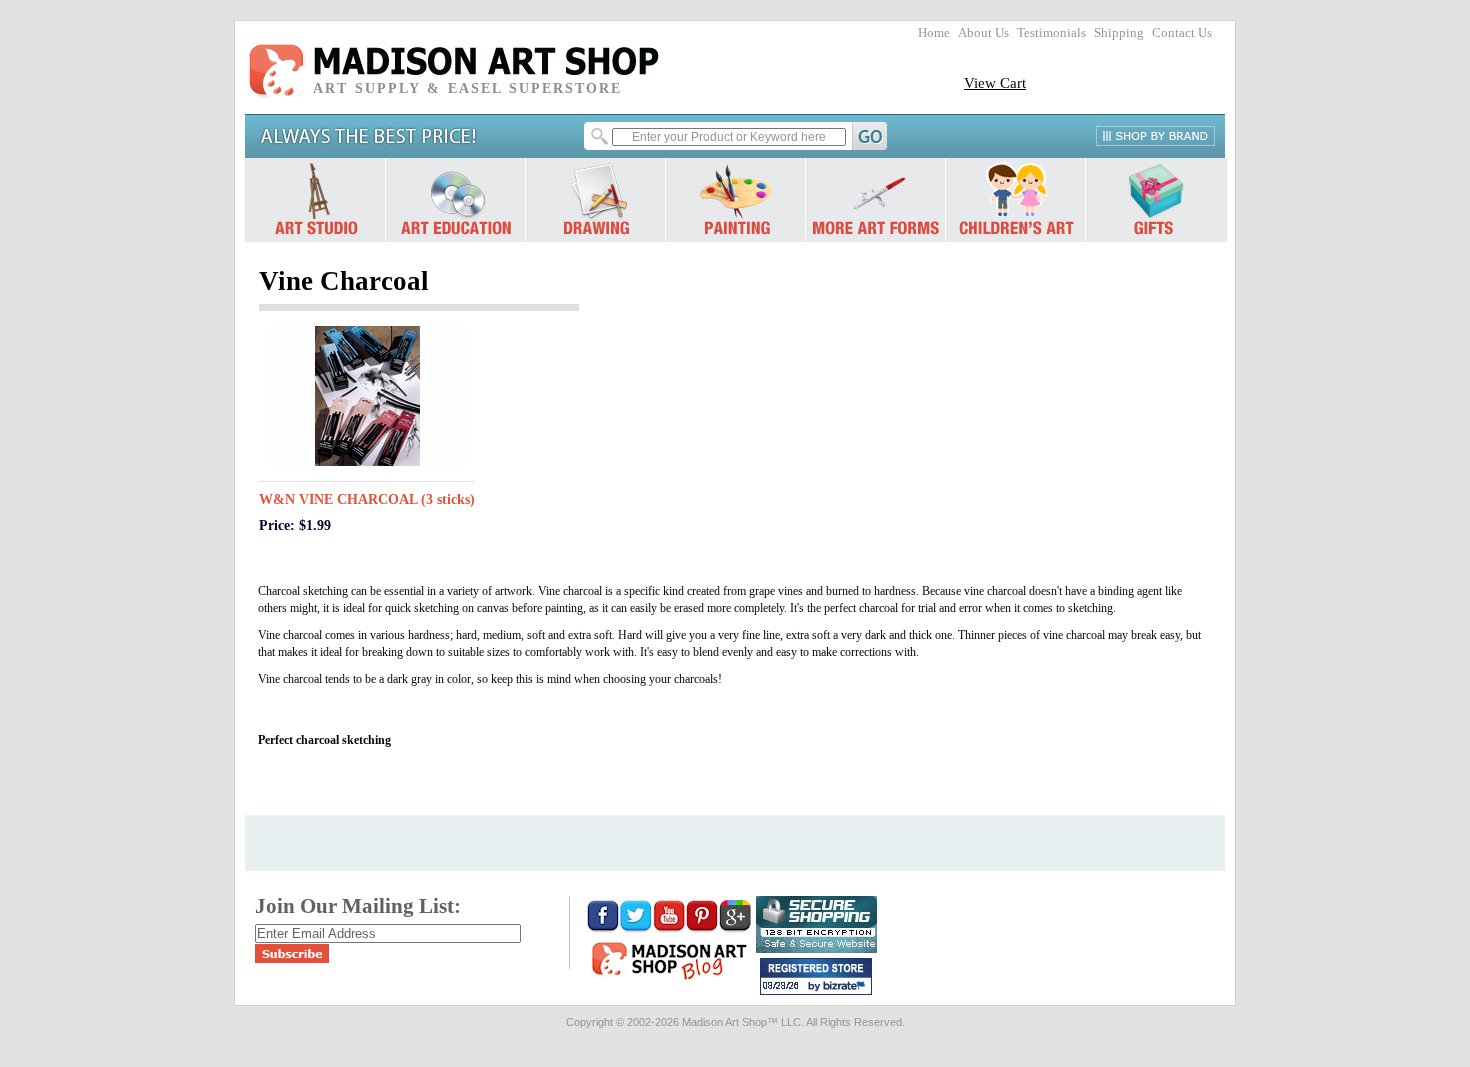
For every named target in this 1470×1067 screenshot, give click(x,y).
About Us (983, 33)
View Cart (995, 82)
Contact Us (1182, 33)
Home (934, 33)
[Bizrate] (847, 987)
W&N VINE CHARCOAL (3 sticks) (367, 499)
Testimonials (1051, 33)
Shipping (1119, 33)
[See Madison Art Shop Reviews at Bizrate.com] (816, 976)
